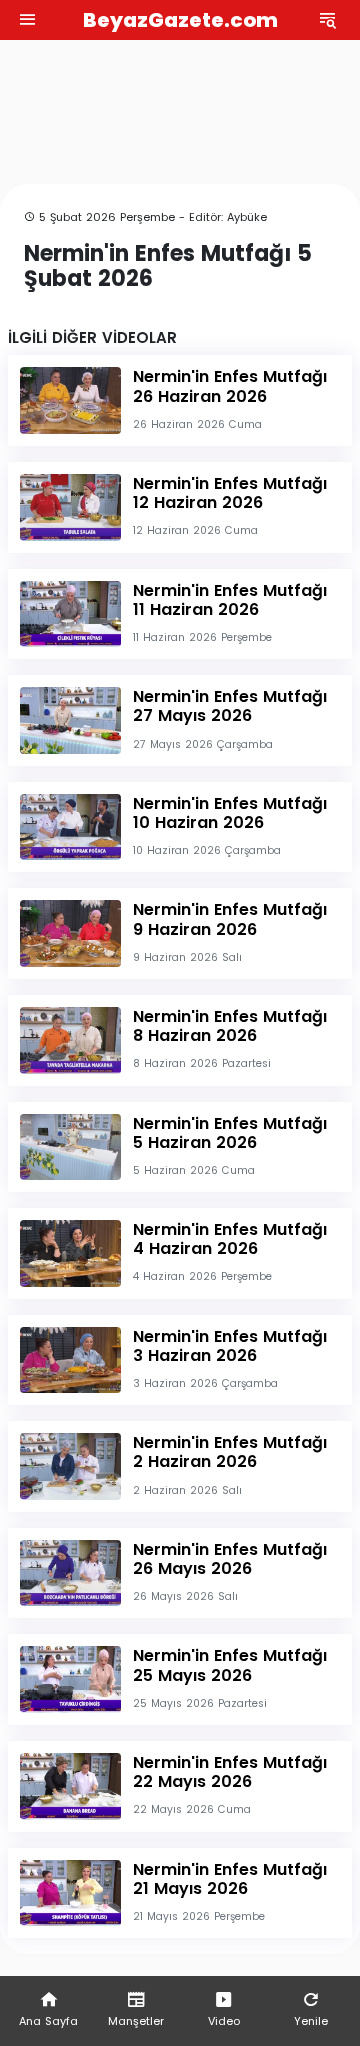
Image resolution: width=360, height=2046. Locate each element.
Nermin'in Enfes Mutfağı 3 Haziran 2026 (230, 1346)
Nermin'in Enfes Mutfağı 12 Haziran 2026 (230, 493)
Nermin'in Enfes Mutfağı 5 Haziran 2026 (230, 1133)
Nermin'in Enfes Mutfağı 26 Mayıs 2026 (230, 1559)
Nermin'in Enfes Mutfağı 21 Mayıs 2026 (230, 1879)
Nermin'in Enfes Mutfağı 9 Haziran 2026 (230, 919)
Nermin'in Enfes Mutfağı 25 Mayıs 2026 (230, 1665)
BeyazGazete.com (180, 20)
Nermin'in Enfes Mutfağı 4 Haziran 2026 (230, 1239)
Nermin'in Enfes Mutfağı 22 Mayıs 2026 (230, 1772)
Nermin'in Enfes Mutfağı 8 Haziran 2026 (230, 1026)
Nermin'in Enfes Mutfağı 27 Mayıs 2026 (230, 706)
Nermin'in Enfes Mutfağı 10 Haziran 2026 (230, 813)
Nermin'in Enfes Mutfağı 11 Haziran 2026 (230, 600)
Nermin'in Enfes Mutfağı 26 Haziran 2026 (230, 386)
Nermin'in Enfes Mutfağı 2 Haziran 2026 (230, 1452)
